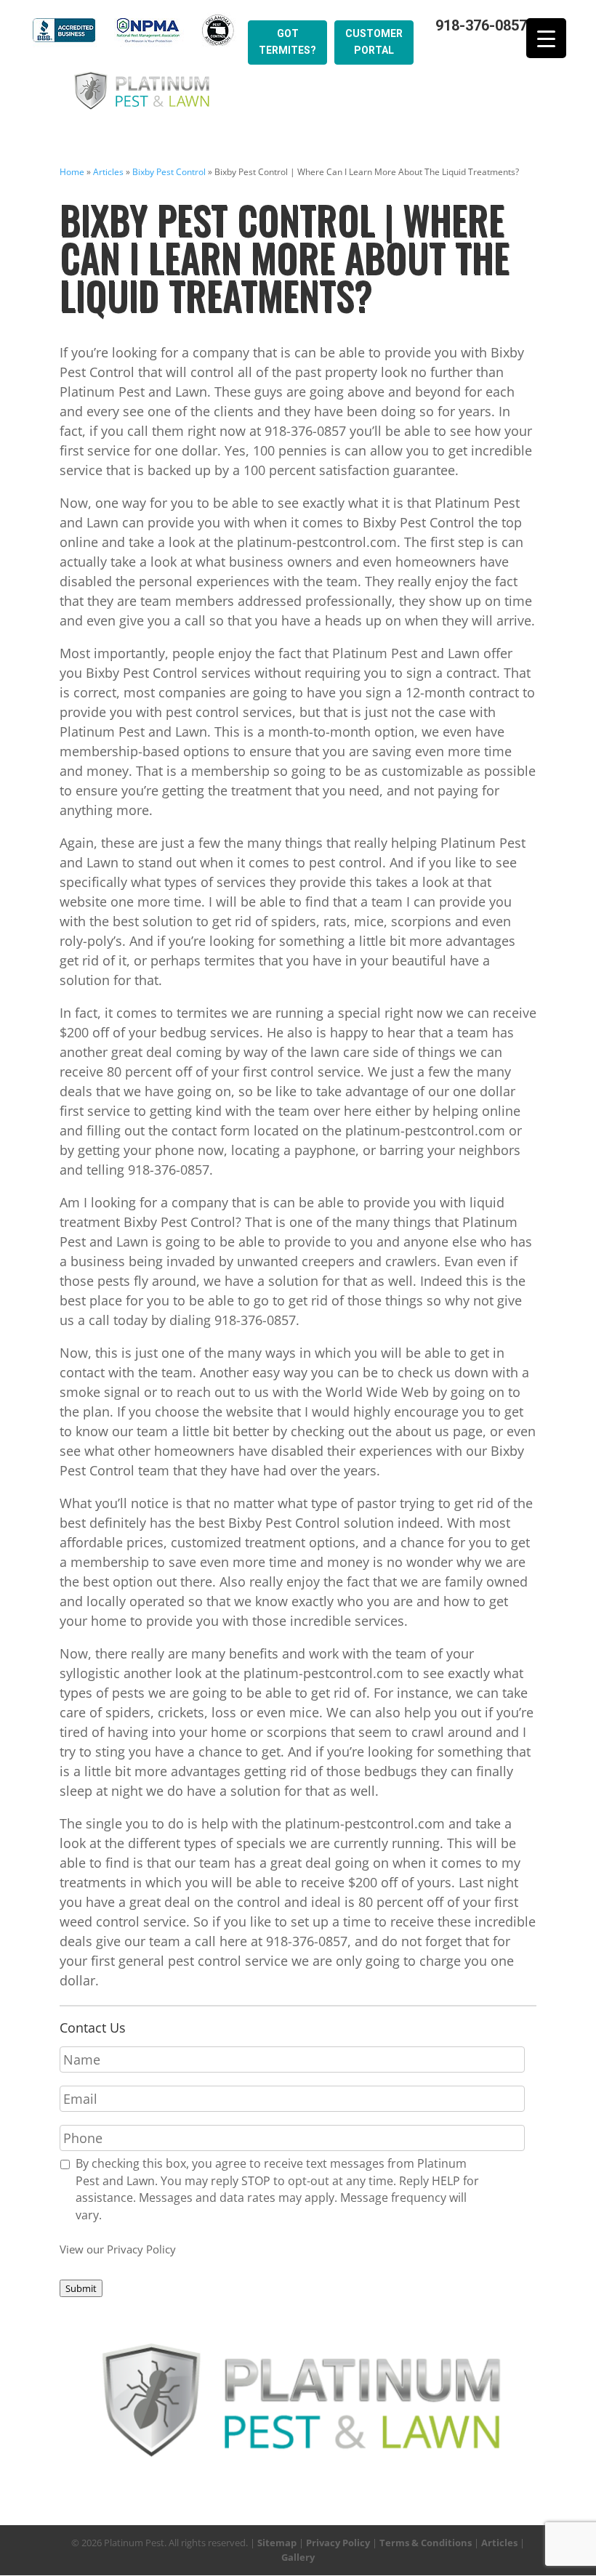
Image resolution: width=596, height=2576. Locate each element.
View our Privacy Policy (118, 2249)
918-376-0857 (481, 26)
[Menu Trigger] (546, 38)
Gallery (298, 2557)
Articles (108, 172)
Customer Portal (374, 42)
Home (72, 172)
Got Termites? (287, 42)
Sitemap (277, 2543)
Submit (81, 2288)
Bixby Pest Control (169, 172)
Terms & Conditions (426, 2543)
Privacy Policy (338, 2543)
